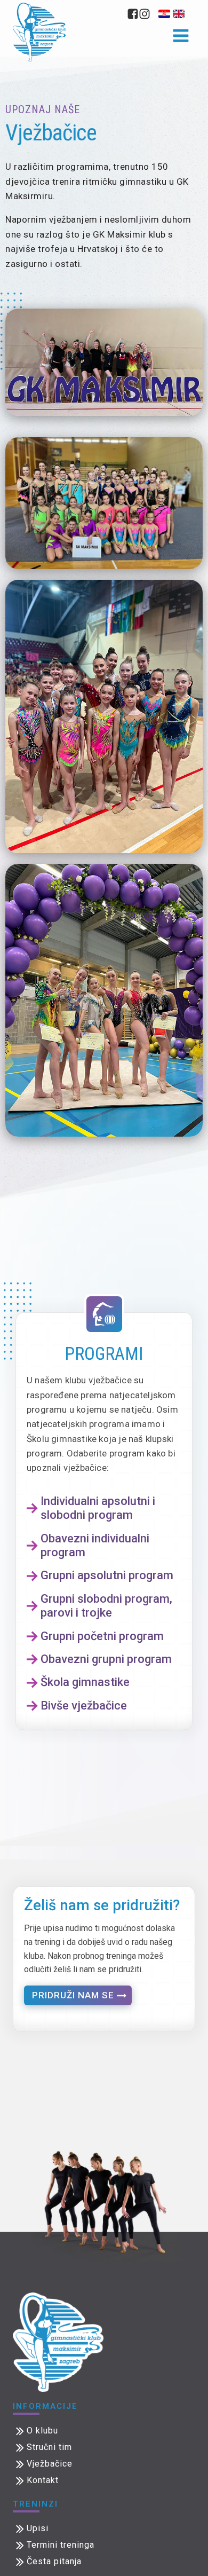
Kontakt (43, 2480)
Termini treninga (61, 2545)
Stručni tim (49, 2447)
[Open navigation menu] (181, 37)
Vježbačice (50, 2464)
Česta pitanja (54, 2561)
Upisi (38, 2528)
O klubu (42, 2431)
